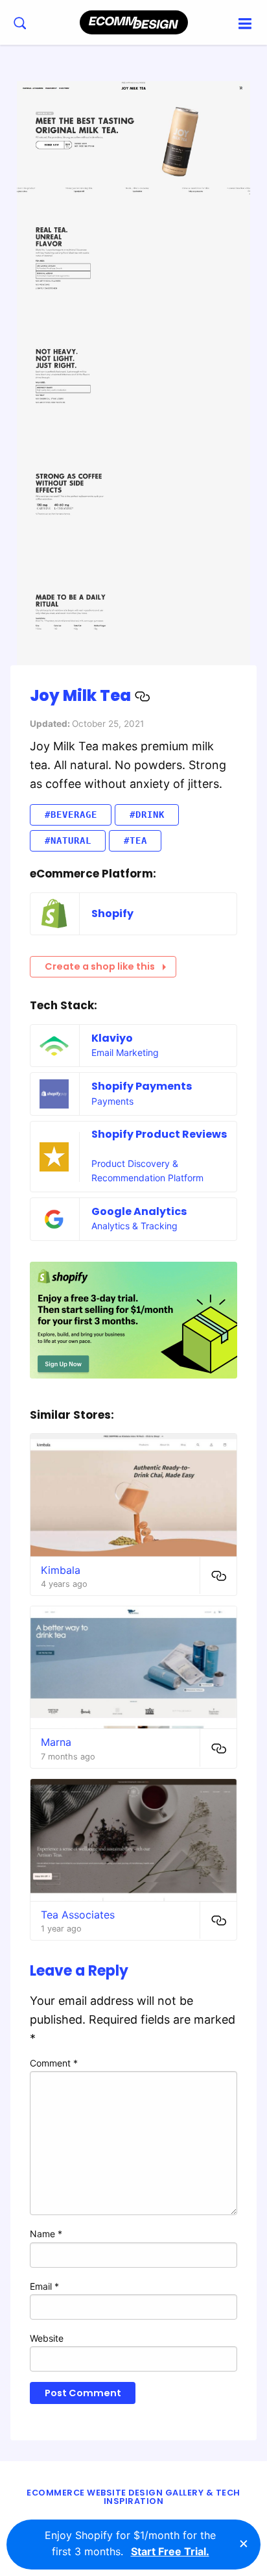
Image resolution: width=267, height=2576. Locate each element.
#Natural (68, 840)
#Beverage (71, 815)
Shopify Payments (142, 1086)
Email (44, 2286)
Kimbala (61, 1570)
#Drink (147, 815)
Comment (54, 2063)
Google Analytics (139, 1211)
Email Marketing (125, 1052)
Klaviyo (112, 1038)
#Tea (135, 840)
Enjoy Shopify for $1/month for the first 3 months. (130, 2544)
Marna (56, 1742)
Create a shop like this (100, 966)
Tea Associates (78, 1915)
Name (46, 2234)
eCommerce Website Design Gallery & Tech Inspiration (133, 2497)
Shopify (112, 914)
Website (47, 2338)
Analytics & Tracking (134, 1226)
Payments (112, 1101)
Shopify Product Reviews (159, 1134)
